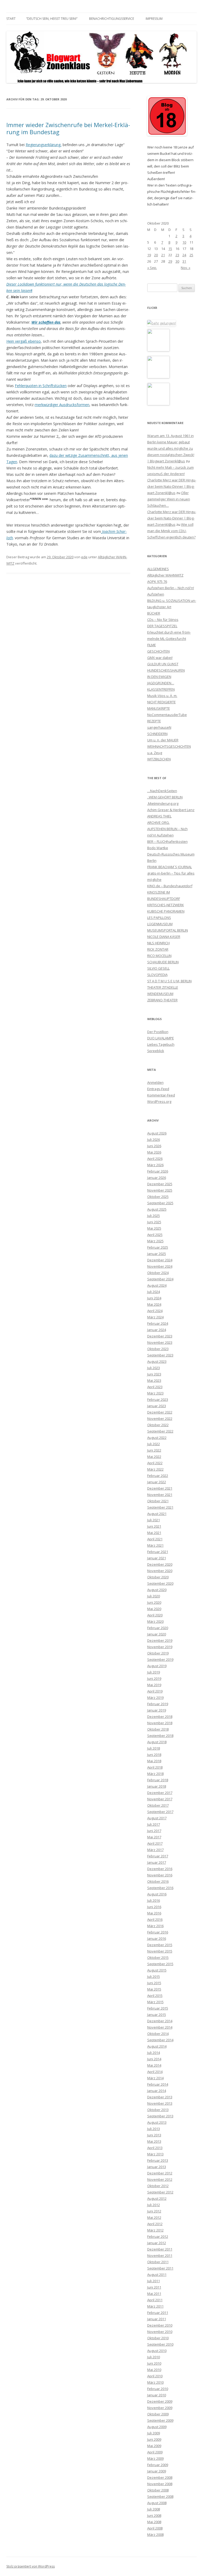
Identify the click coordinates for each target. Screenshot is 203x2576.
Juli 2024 (154, 1292)
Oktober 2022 (158, 1425)
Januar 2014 (157, 2091)
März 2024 (155, 1317)
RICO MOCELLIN (159, 956)
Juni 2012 (154, 2211)
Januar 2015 (157, 2015)
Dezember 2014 (160, 2021)
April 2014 (155, 2072)
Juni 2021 (154, 1526)
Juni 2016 (154, 1907)
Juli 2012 (154, 2205)
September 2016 (160, 1888)
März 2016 (155, 1926)
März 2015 (155, 2002)
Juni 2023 (154, 1374)
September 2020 (160, 1583)
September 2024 (160, 1279)
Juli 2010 (154, 2357)
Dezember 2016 (160, 1869)
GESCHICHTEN (158, 651)
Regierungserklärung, (44, 145)
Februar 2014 (158, 2084)
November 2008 (160, 2484)
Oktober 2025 (158, 1197)
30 (177, 261)
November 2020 (160, 1571)
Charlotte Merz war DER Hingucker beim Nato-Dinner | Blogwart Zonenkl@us (172, 486)
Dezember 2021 (160, 1488)
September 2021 (160, 1507)
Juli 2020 (154, 1596)
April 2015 (155, 1996)
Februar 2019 (158, 1704)
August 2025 (157, 1209)
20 (156, 255)
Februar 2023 (158, 1399)
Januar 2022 (157, 1482)
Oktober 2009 (158, 2414)
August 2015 (157, 1970)
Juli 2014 (154, 2053)
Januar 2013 (157, 2167)
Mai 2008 (154, 2522)
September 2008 (160, 2496)
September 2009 (160, 2420)
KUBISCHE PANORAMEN (166, 911)
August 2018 (157, 1742)
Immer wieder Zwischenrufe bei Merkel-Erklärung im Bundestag (68, 128)
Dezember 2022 (160, 1412)
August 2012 (157, 2198)
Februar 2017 (158, 1856)
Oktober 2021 (158, 1501)
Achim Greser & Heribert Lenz (171, 810)
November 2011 (160, 2256)
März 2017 (155, 1850)
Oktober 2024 (158, 1273)
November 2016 (160, 1875)
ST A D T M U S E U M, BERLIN (169, 981)
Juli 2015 (154, 1977)
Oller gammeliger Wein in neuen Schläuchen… (169, 499)
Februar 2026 (158, 1171)
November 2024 (160, 1266)
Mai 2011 (154, 2294)
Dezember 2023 (160, 1336)
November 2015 (160, 1951)
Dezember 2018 (160, 1717)
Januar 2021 (157, 1558)
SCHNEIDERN (157, 734)
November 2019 (160, 1647)
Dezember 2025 (160, 1184)
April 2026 (155, 1159)
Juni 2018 (154, 1755)
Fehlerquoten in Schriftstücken (41, 386)
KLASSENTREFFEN (161, 689)
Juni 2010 (154, 2363)
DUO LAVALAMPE (161, 1038)
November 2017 (160, 1799)
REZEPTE (154, 721)
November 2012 (160, 2179)
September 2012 (160, 2192)
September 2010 (160, 2344)
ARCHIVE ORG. (158, 822)
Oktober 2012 (158, 2186)
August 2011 (157, 2275)
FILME (152, 645)
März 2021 (155, 1545)
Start (11, 19)
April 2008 (155, 2528)
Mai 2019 (154, 1685)
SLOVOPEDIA (157, 975)
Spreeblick (156, 1051)
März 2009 (155, 2458)
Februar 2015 (158, 2008)
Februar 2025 (158, 1247)
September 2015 (160, 1964)
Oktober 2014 (158, 2034)
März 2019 (155, 1698)
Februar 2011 (158, 2313)
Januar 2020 (157, 1634)
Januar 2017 (157, 1862)
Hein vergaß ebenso (24, 341)
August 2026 (157, 1133)
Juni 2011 (154, 2287)
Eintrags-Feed (158, 1089)
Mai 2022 (154, 1457)
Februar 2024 (158, 1323)
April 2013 (155, 2148)
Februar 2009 (158, 2465)
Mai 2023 (154, 1380)
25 (191, 255)
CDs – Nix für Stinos (163, 620)
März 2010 (155, 2382)
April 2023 (155, 1387)
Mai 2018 (154, 1761)
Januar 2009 (157, 2471)
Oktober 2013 (158, 2110)
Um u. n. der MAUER (163, 740)
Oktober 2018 (158, 1729)
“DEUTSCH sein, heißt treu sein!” (52, 19)
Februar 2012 (158, 2236)
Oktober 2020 (158, 1577)
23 (177, 255)
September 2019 (160, 1659)
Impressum (154, 19)
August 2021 (157, 1514)
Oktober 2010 (158, 2338)
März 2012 (155, 2230)
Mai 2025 (154, 1228)
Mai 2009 (154, 2446)
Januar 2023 (157, 1406)
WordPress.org (159, 1101)
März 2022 (155, 1469)
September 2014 (160, 2040)
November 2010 (160, 2332)
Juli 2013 (154, 2129)
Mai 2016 (154, 1913)
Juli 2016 (154, 1900)
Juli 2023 (154, 1368)
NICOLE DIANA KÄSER (164, 937)
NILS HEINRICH (158, 943)
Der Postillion (158, 1032)
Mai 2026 (154, 1152)
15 (170, 249)
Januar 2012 (157, 2243)
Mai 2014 (154, 2065)
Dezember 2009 (160, 2401)
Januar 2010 (157, 2395)
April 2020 (155, 1615)
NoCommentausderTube (167, 715)
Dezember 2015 (160, 1945)
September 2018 (160, 1736)
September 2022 (160, 1431)
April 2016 (155, 1919)
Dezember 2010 (160, 2325)
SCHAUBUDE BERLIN (163, 962)
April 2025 (155, 1235)
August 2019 (157, 1666)
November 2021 (160, 1495)
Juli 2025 (154, 1216)
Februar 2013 (158, 2160)
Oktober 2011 (158, 2262)
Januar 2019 (157, 1710)
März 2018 (155, 1774)
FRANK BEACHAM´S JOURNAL (170, 867)
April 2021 (155, 1539)
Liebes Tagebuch (161, 1044)
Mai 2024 (154, 1304)
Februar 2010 (158, 2389)
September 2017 (160, 1812)
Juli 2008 (154, 2509)
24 (184, 255)
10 (184, 242)
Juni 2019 (154, 1678)
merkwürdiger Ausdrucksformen (62, 405)
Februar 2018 (158, 1780)
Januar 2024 (157, 1330)
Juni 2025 (154, 1222)
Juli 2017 (154, 1824)
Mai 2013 (154, 2141)
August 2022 (157, 1438)
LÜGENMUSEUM (160, 924)
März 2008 (155, 2535)
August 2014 (157, 2046)
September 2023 (160, 1355)
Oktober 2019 (158, 1653)
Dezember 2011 (160, 2249)
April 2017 (155, 1843)
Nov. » (186, 268)
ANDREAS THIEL (159, 816)
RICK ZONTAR (158, 949)
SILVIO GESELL (158, 968)
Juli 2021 (154, 1520)
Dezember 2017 (160, 1793)
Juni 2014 (154, 2059)
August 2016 (157, 1894)
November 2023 (160, 1342)
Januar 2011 (157, 2319)
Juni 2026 (154, 1146)
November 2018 (160, 1723)
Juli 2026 (154, 1140)
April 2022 (155, 1463)
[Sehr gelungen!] (162, 323)
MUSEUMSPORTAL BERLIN (168, 930)
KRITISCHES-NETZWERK (166, 905)
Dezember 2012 (160, 2173)
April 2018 (155, 1767)
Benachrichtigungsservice (112, 19)
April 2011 (155, 2300)
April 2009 (155, 2452)
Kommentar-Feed (161, 1095)
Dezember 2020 (160, 1564)
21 (163, 255)
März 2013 (155, 2154)
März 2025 (155, 1241)
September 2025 (160, 1203)
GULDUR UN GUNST (163, 664)
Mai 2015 (154, 1989)
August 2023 (157, 1361)
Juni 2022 (154, 1450)
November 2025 (160, 1190)
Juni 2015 (154, 1983)
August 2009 (157, 2427)
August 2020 (157, 1590)
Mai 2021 (154, 1533)
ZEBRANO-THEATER (162, 1000)
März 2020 (155, 1621)
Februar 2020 (158, 1628)
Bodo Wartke (158, 848)
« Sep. (152, 268)
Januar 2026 (157, 1178)
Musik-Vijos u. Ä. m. (162, 696)
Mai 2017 (154, 1837)
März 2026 (155, 1165)
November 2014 (160, 2027)
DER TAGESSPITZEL (162, 626)
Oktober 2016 (158, 1881)
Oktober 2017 (158, 1805)
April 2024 (155, 1311)
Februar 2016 (158, 1932)
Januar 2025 (157, 1254)
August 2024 (157, 1285)
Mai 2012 (154, 2217)
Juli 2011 (154, 2281)
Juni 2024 (154, 1298)
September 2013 (160, 2116)
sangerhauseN (159, 727)
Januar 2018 (157, 1786)
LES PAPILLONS (159, 918)
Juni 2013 (154, 2135)
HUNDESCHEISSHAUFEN (166, 670)
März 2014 (155, 2078)
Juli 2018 (154, 1748)
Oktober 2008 (158, 2490)
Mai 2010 (154, 2370)
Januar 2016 (157, 1938)
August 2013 (157, 2122)
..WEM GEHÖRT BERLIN (165, 797)
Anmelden (155, 1082)
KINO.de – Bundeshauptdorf (170, 886)
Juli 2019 (154, 1672)
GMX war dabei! (160, 658)
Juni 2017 (154, 1831)
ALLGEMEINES (158, 569)
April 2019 (155, 1691)
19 (149, 255)
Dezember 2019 (160, 1640)
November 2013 (160, 2103)
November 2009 (160, 2408)
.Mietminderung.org (163, 803)
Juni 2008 (154, 2515)
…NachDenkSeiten (162, 791)
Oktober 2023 (158, 1349)
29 (170, 261)
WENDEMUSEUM (160, 994)
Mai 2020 (154, 1609)
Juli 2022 (154, 1444)
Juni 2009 (154, 2439)
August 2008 (157, 2503)
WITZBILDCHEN (159, 759)
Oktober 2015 (158, 1957)
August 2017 (157, 1818)
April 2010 (155, 2376)
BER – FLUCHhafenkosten (167, 841)
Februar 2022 (158, 1476)
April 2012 (155, 2224)
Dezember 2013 (160, 2097)
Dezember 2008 (160, 2477)
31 (184, 261)
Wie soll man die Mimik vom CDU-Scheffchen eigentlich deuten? (171, 531)
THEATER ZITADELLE (163, 987)
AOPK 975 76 (157, 582)
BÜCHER (154, 613)
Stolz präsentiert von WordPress (31, 2566)
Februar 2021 (158, 1552)
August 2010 (157, 2351)
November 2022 (160, 1419)
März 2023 (155, 1393)
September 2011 (160, 2268)
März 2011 (155, 2306)
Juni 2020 (154, 1602)
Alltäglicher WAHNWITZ (165, 575)
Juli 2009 (154, 2433)
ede (84, 557)
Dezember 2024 (160, 1260)
